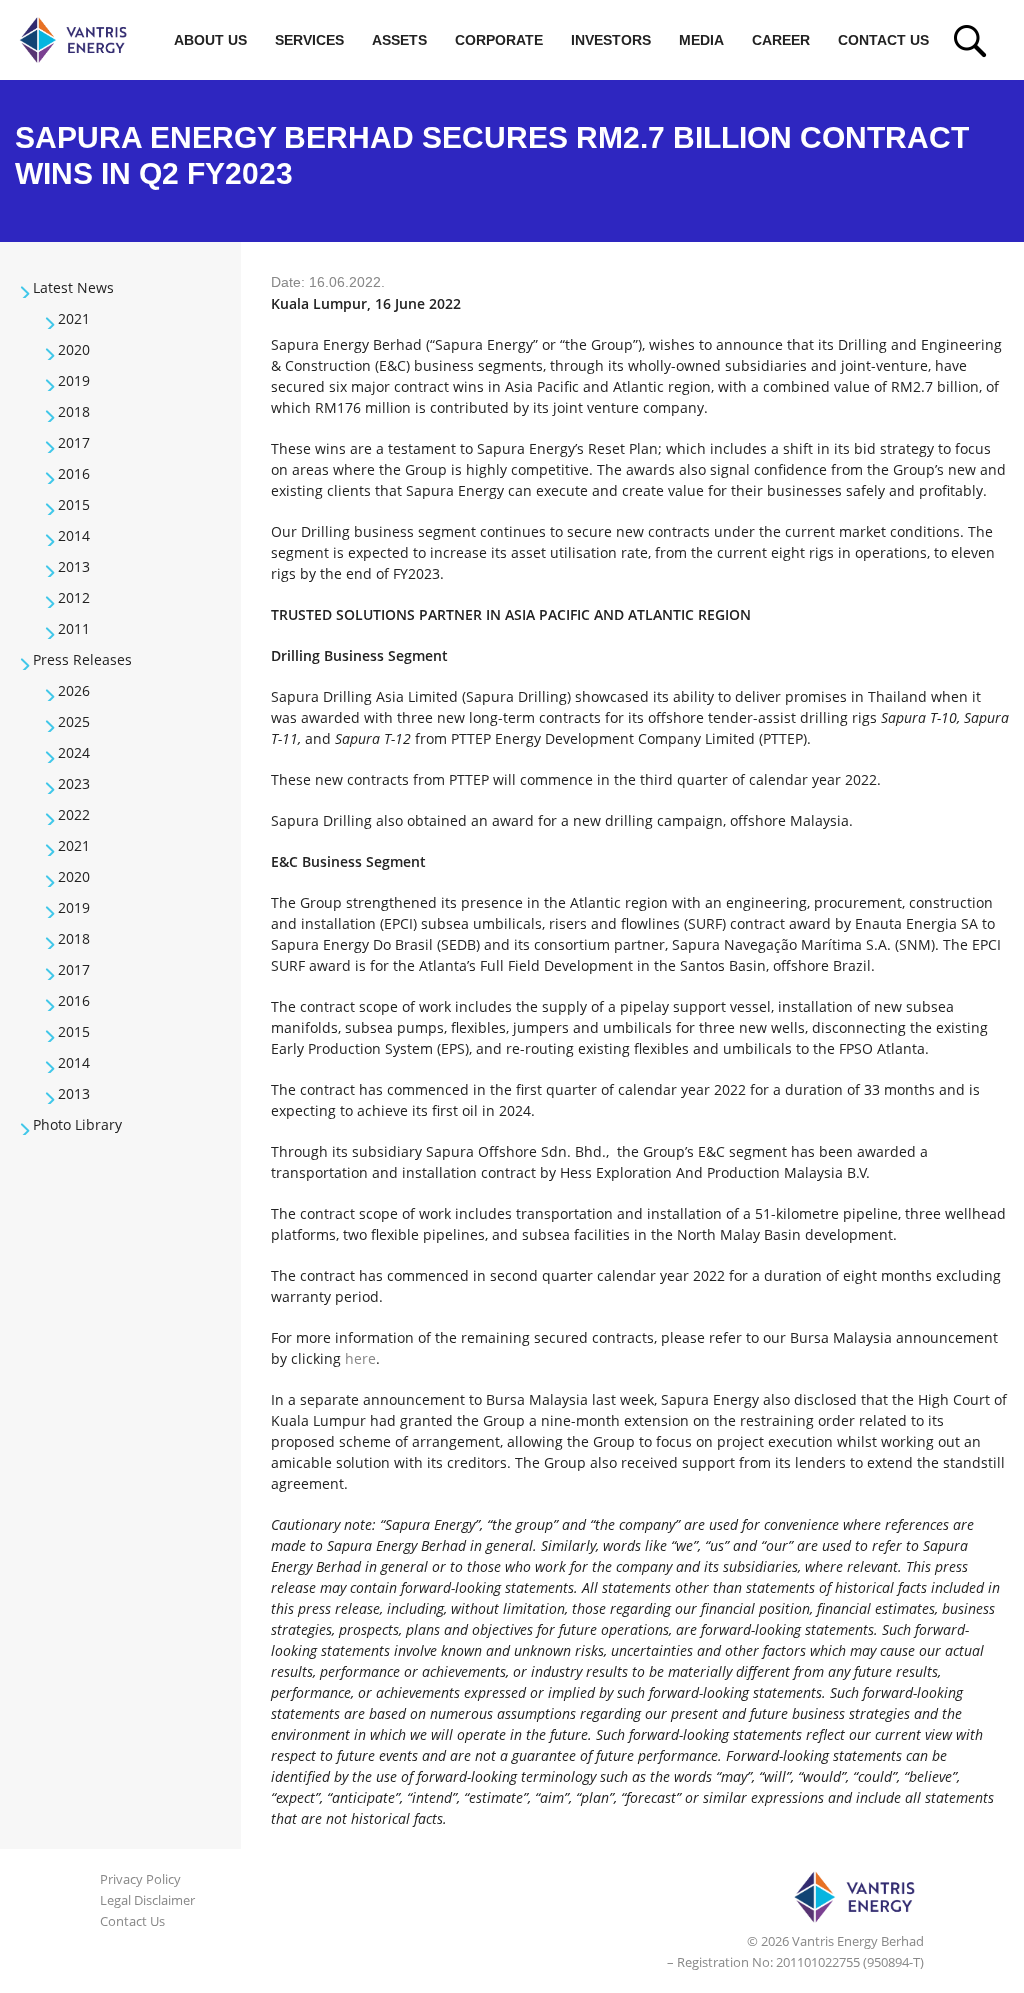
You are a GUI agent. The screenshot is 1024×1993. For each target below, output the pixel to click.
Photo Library (77, 1124)
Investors (611, 40)
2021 (74, 318)
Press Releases (82, 659)
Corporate (499, 40)
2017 (74, 442)
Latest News (73, 287)
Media (701, 40)
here (360, 1358)
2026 (74, 690)
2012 (74, 597)
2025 (74, 721)
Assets (399, 40)
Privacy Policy (140, 1879)
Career (781, 40)
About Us (210, 40)
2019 (74, 380)
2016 (74, 473)
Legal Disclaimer (147, 1900)
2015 (74, 504)
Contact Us (883, 40)
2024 (74, 752)
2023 (74, 783)
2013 (74, 566)
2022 (74, 814)
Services (309, 40)
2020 (74, 349)
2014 (74, 535)
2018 (74, 411)
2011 (74, 628)
